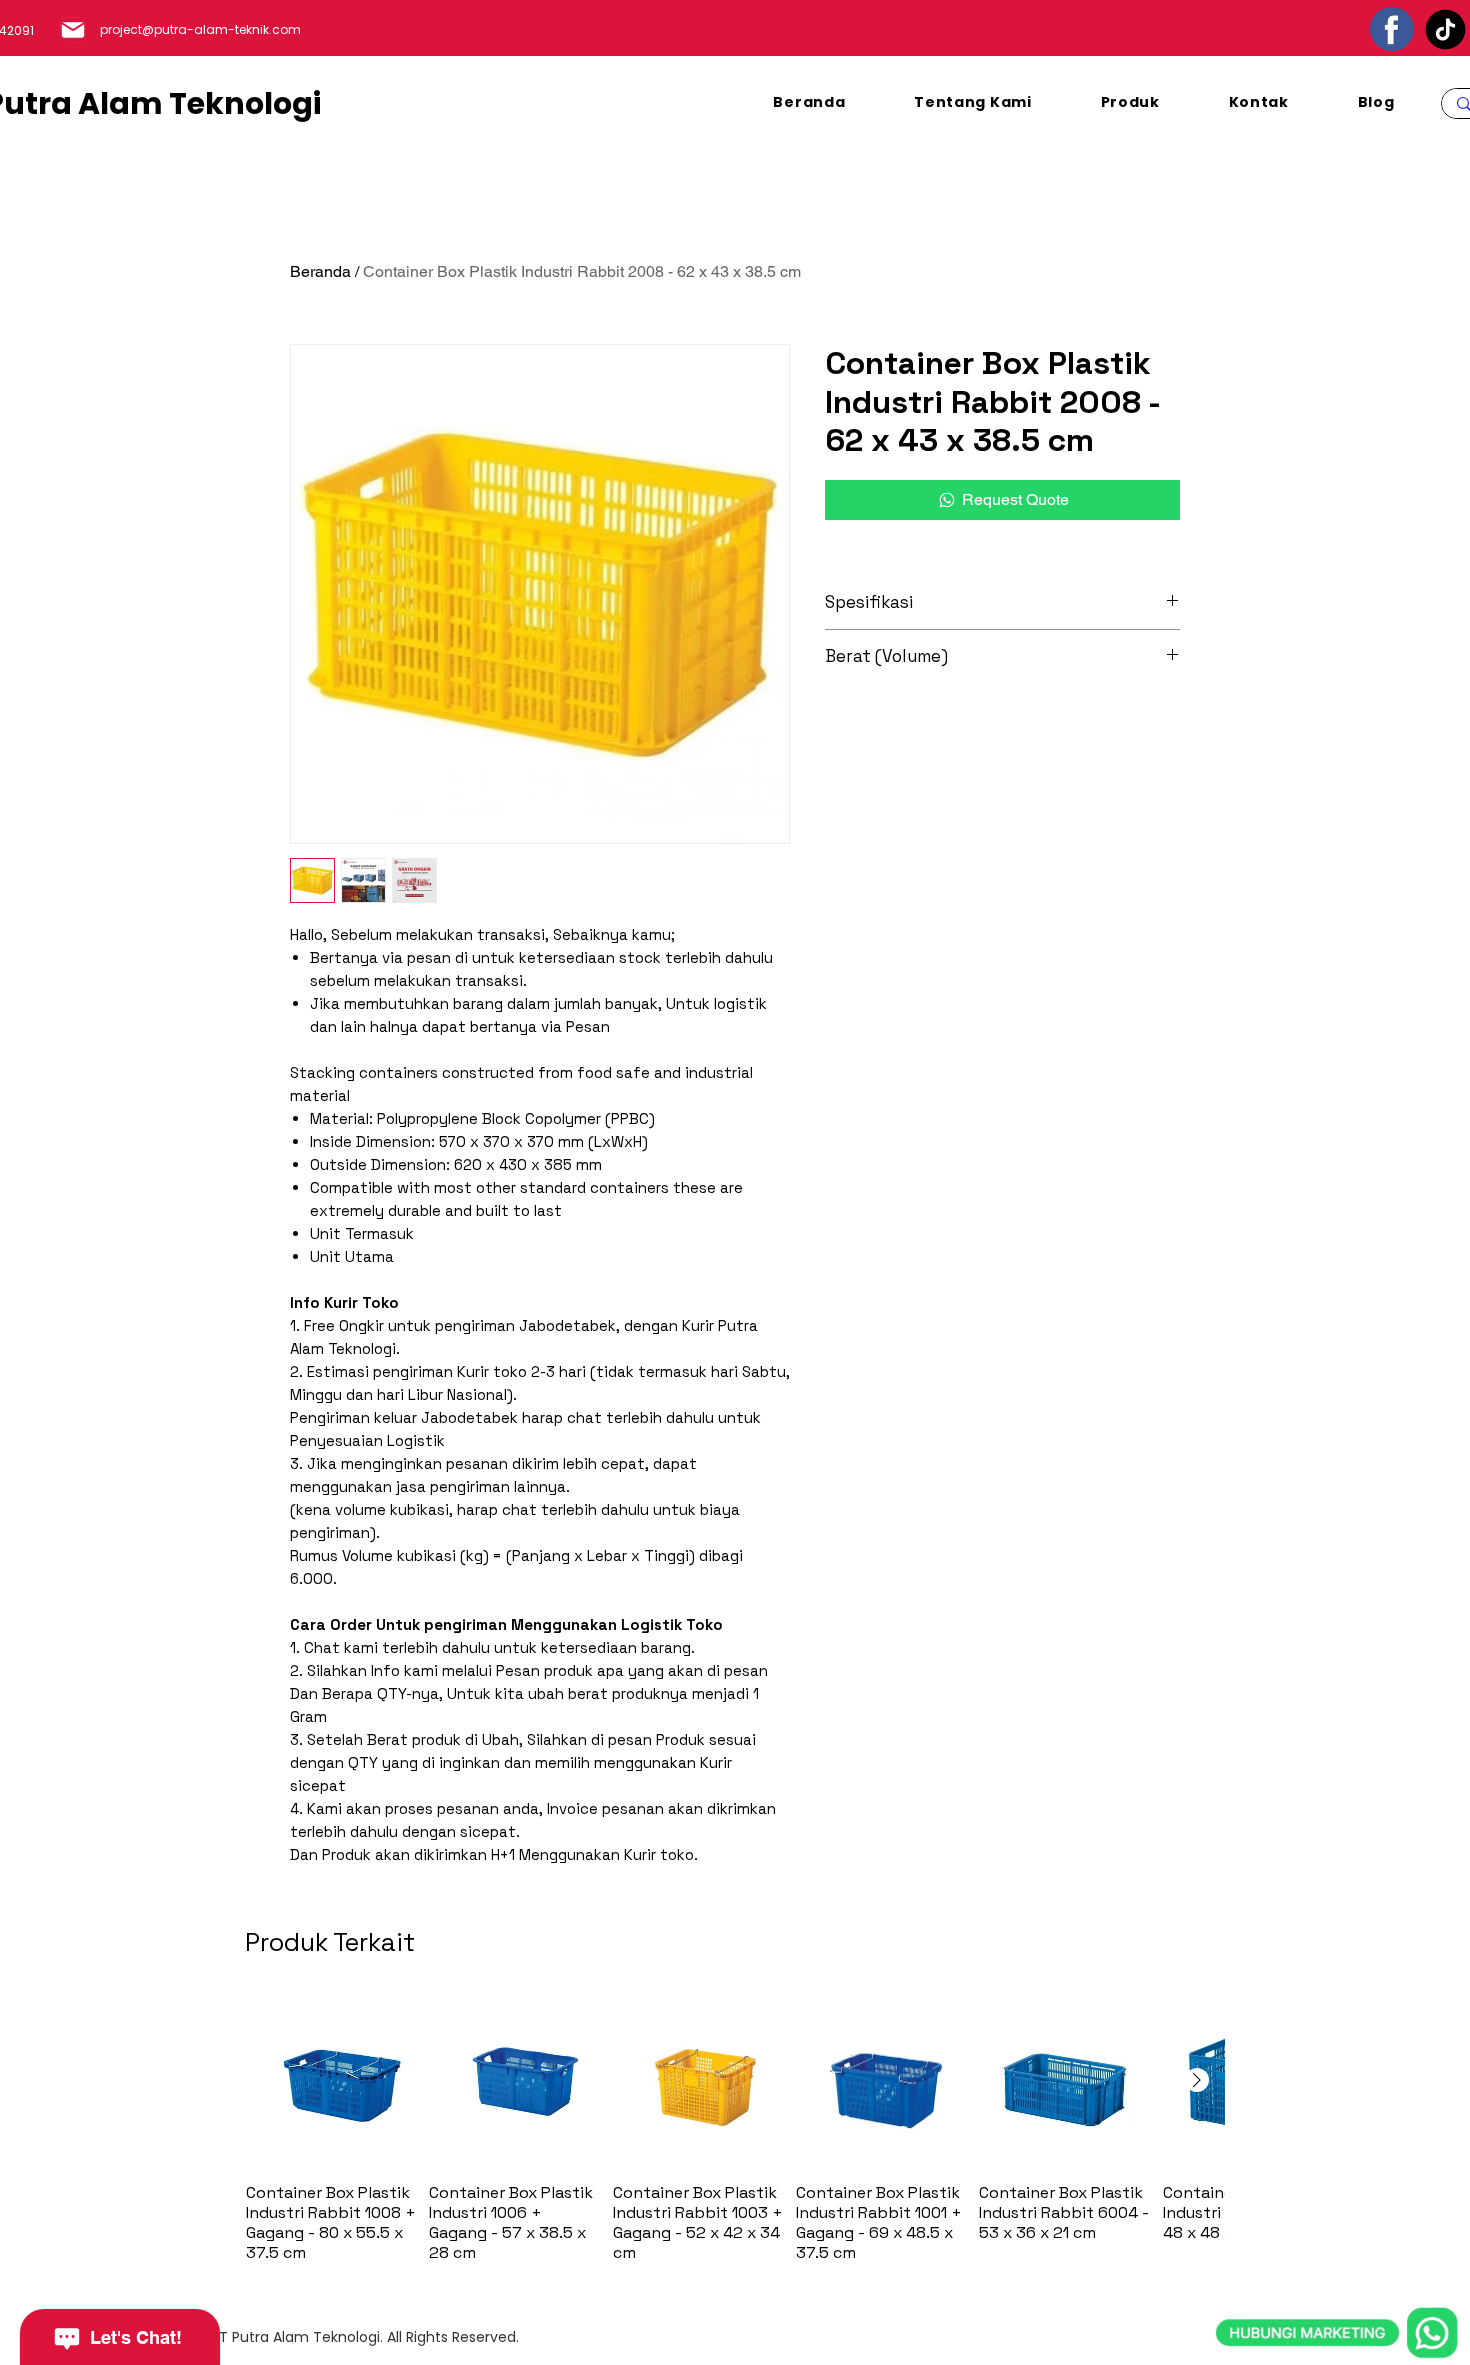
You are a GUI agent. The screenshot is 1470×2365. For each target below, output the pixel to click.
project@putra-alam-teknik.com (200, 29)
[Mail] (73, 30)
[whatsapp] (1337, 2240)
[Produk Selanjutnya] (1197, 2080)
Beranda (320, 271)
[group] (735, 2128)
